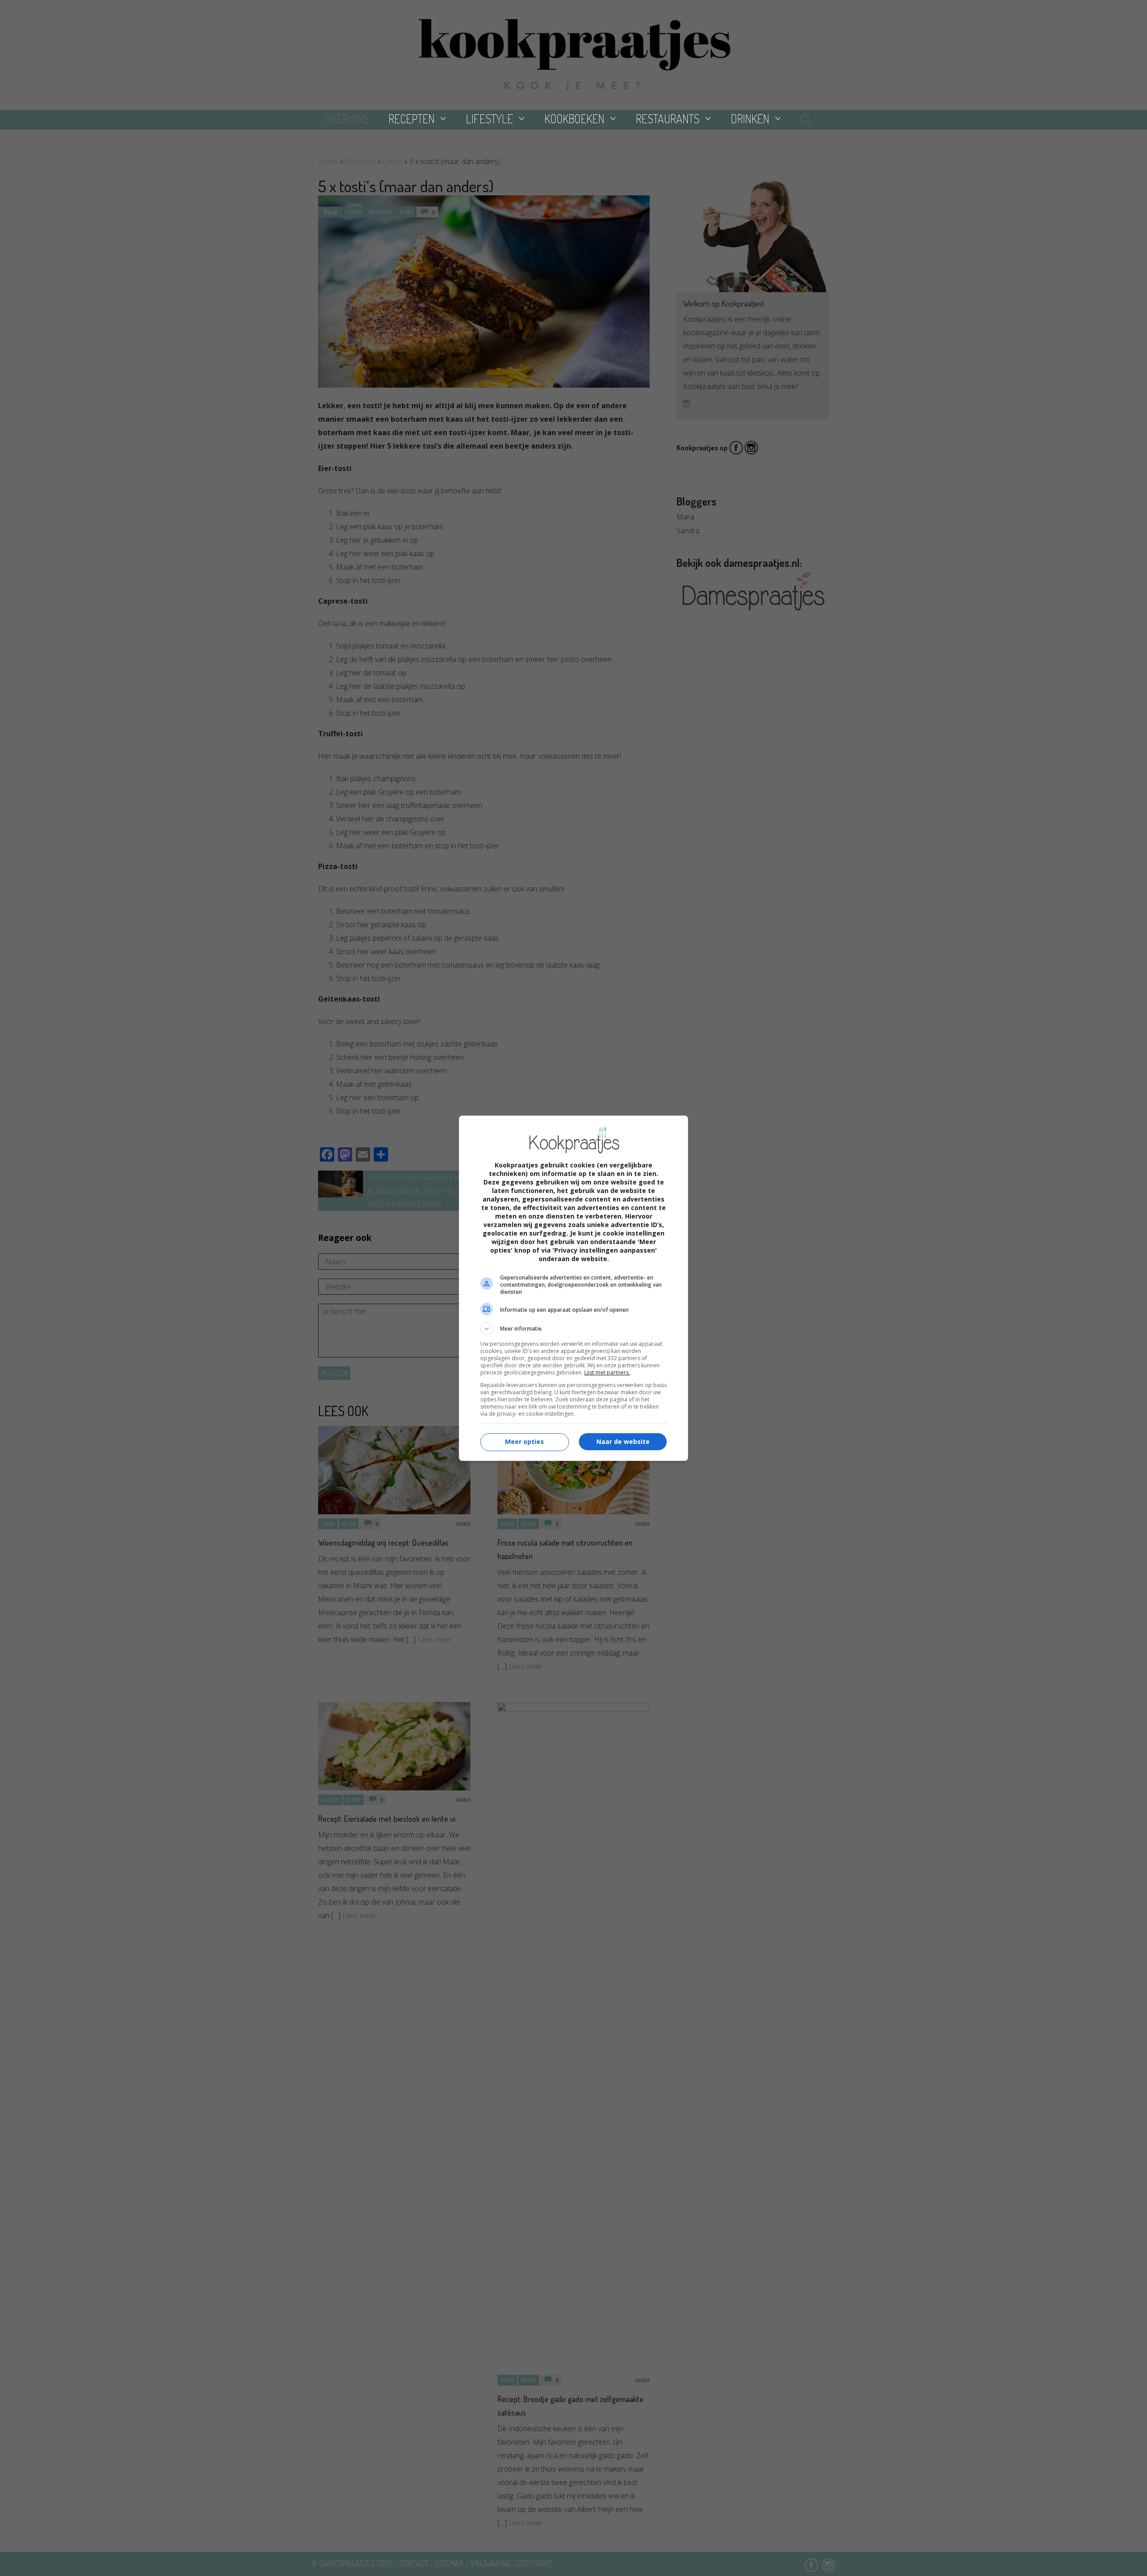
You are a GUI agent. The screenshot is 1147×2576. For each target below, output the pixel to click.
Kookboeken (574, 119)
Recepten (412, 119)
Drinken (750, 119)
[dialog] (573, 1288)
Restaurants (668, 119)
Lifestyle (489, 119)
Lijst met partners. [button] (607, 1372)
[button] (573, 1329)
